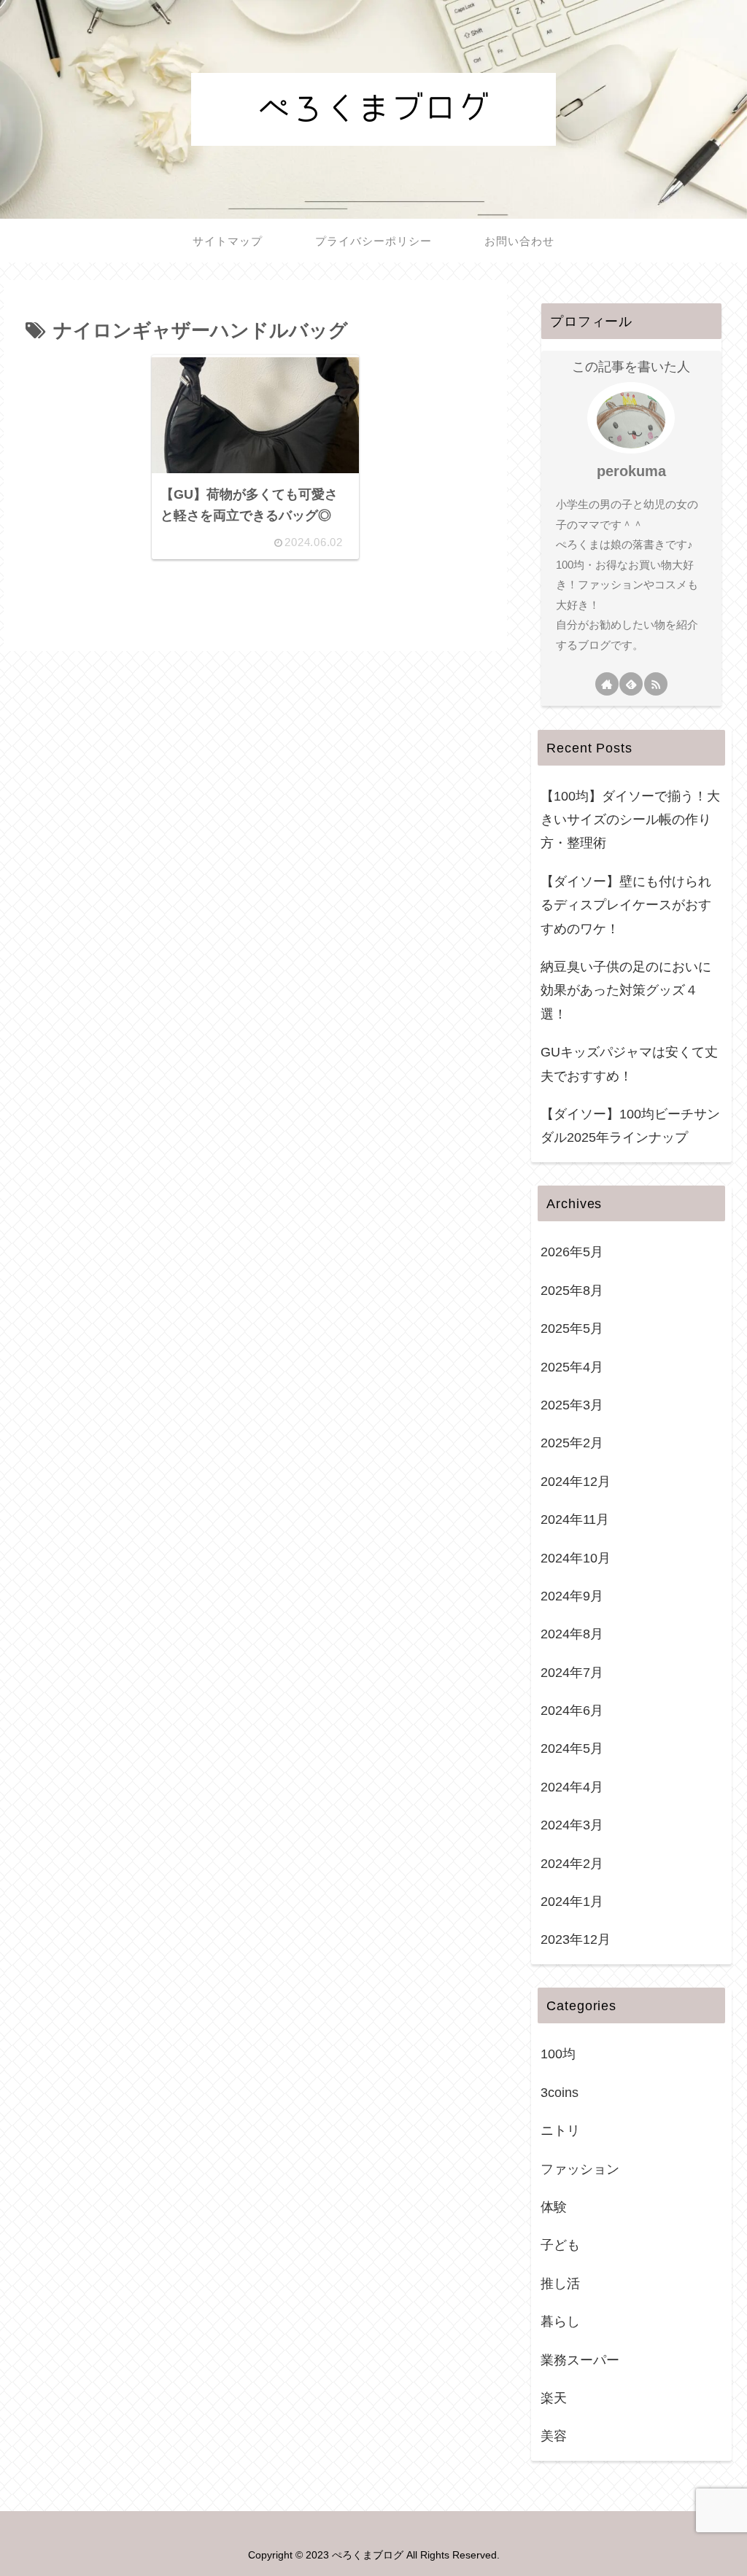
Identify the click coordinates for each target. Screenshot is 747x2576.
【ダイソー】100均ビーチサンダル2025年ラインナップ (630, 1126)
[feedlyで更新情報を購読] (631, 684)
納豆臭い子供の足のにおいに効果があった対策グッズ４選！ (626, 991)
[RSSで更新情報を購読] (656, 684)
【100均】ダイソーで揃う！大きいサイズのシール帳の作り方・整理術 (630, 820)
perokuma (631, 471)
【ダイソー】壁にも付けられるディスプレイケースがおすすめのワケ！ (626, 905)
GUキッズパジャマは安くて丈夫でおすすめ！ (629, 1064)
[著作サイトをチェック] (607, 684)
